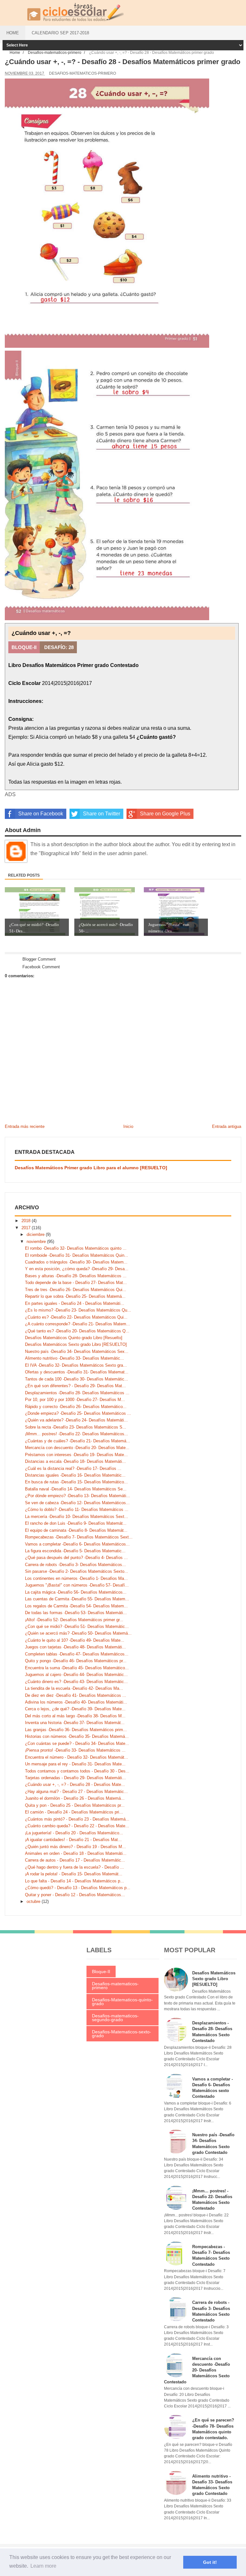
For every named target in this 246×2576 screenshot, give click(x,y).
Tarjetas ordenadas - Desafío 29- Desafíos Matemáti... (75, 1778)
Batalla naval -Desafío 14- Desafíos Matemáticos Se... (76, 1489)
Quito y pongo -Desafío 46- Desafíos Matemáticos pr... (76, 1661)
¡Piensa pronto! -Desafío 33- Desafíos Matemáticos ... (75, 1750)
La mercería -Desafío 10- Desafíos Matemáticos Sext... (77, 1517)
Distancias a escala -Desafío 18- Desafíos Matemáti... (75, 1461)
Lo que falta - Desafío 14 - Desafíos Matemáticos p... (74, 1881)
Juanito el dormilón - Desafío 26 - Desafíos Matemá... (75, 1798)
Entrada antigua (227, 1126)
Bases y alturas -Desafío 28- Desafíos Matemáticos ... (76, 1276)
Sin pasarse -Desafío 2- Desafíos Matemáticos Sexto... (77, 1571)
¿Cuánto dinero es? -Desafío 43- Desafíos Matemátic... (76, 1682)
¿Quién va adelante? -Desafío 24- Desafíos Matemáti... (76, 1420)
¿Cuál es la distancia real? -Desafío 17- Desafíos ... (73, 1468)
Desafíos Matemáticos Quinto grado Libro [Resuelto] (74, 1338)
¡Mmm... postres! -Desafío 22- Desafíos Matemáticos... (77, 1434)
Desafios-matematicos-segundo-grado (115, 2018)
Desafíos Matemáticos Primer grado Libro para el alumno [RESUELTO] (91, 1168)
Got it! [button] (210, 2562)
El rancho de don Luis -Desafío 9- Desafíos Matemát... (76, 1523)
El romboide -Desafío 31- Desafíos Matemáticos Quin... (77, 1255)
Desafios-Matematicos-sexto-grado (122, 2034)
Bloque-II (101, 1972)
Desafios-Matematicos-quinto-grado (122, 2002)
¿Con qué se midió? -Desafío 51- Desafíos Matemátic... (77, 1626)
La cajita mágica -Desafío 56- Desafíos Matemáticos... (76, 1592)
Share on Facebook (41, 814)
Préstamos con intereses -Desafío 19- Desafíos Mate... (76, 1455)
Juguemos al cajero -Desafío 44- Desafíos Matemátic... (76, 1675)
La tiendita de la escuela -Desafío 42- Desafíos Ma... (74, 1688)
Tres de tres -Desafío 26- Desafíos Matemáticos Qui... (76, 1290)
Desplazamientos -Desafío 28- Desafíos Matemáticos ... (77, 1393)
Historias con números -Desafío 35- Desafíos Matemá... (77, 1736)
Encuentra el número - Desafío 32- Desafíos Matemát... (77, 1757)
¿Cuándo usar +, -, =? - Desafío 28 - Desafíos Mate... (75, 1784)
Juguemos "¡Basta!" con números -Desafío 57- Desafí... (77, 1585)
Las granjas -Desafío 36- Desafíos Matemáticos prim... (76, 1730)
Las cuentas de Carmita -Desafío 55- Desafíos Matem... (77, 1599)
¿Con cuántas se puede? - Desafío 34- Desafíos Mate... (77, 1743)
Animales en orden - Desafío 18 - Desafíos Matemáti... (76, 1853)
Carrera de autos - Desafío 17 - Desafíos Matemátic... (75, 1860)
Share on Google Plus (165, 814)
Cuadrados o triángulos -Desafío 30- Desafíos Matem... (76, 1262)
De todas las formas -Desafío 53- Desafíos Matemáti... (76, 1613)
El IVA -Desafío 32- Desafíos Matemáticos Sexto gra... (76, 1365)
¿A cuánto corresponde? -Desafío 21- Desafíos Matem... (78, 1324)
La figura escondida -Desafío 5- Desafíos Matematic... (75, 1551)
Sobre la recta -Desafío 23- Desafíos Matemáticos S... (76, 1427)
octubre (34, 1901)
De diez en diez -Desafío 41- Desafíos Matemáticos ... (76, 1695)
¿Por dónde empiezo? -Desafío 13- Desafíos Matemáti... (78, 1496)
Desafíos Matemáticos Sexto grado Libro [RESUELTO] (76, 1344)
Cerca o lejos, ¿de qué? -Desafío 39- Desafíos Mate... (75, 1709)
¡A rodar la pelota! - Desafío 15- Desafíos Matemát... (74, 1874)
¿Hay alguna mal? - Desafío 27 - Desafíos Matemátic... (76, 1792)
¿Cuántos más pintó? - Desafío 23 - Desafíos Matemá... (77, 1819)
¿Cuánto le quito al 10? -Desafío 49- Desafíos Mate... (75, 1640)
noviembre (37, 1242)
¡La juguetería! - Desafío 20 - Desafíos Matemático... (74, 1833)
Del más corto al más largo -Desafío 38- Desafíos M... (75, 1716)
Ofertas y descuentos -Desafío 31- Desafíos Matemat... (77, 1372)
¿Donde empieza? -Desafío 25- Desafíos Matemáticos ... (78, 1413)
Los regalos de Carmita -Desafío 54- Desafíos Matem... (76, 1606)
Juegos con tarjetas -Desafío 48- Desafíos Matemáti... (75, 1647)
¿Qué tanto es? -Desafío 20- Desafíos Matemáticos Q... (77, 1331)
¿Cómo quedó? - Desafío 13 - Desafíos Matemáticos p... (78, 1888)
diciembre (36, 1234)
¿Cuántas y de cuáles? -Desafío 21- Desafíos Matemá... (78, 1441)
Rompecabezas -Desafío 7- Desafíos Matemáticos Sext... (79, 1537)
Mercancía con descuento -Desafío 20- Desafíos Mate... (77, 1448)
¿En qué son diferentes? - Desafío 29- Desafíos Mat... (75, 1386)
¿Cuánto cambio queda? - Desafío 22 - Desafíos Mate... (77, 1826)
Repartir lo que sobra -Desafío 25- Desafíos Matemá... (75, 1296)
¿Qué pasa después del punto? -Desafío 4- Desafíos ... (76, 1558)
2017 (27, 1228)
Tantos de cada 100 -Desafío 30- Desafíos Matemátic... (77, 1379)
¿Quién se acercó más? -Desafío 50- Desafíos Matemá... (78, 1633)
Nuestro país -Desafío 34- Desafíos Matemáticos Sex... (77, 1351)
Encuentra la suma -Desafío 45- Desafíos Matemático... (77, 1668)
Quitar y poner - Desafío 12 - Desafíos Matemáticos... (75, 1895)
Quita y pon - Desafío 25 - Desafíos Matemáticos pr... (75, 1805)
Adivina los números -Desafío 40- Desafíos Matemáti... (76, 1702)
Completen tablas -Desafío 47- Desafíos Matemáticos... (77, 1654)
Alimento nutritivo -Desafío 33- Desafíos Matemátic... (74, 1358)
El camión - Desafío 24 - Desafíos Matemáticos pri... (74, 1812)
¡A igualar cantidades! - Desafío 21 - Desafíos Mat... (73, 1840)
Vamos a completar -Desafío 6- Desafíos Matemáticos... (77, 1544)
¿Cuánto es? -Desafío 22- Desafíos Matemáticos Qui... (76, 1317)
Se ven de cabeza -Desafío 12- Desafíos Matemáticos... (77, 1503)
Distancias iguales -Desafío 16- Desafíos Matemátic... (75, 1475)
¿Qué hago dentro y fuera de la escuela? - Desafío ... (74, 1867)
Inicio (128, 1126)
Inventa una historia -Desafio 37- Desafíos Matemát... (75, 1723)
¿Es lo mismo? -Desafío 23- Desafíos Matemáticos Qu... (78, 1310)
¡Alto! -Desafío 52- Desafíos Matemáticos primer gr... (74, 1620)
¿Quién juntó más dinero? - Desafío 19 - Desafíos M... (75, 1847)
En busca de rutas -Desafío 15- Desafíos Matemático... (76, 1482)
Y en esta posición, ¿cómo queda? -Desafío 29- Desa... (77, 1269)
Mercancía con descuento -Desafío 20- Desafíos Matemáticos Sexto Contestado (197, 2370)
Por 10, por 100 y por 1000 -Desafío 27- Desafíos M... (75, 1400)
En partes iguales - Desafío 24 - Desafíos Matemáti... (75, 1303)
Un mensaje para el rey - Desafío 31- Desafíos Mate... (75, 1764)
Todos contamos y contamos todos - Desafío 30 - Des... (77, 1771)
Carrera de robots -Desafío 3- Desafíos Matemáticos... (75, 1565)
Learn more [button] (43, 2566)
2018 (27, 1221)
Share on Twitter (102, 814)
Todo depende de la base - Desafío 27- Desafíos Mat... (76, 1283)
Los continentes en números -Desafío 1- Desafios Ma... (76, 1578)
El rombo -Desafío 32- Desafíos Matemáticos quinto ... (76, 1248)
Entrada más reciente (25, 1126)
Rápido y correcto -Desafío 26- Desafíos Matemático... (76, 1407)
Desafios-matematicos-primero (82, 73)
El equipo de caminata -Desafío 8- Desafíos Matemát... (76, 1530)
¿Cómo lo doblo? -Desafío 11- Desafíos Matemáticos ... (77, 1509)
